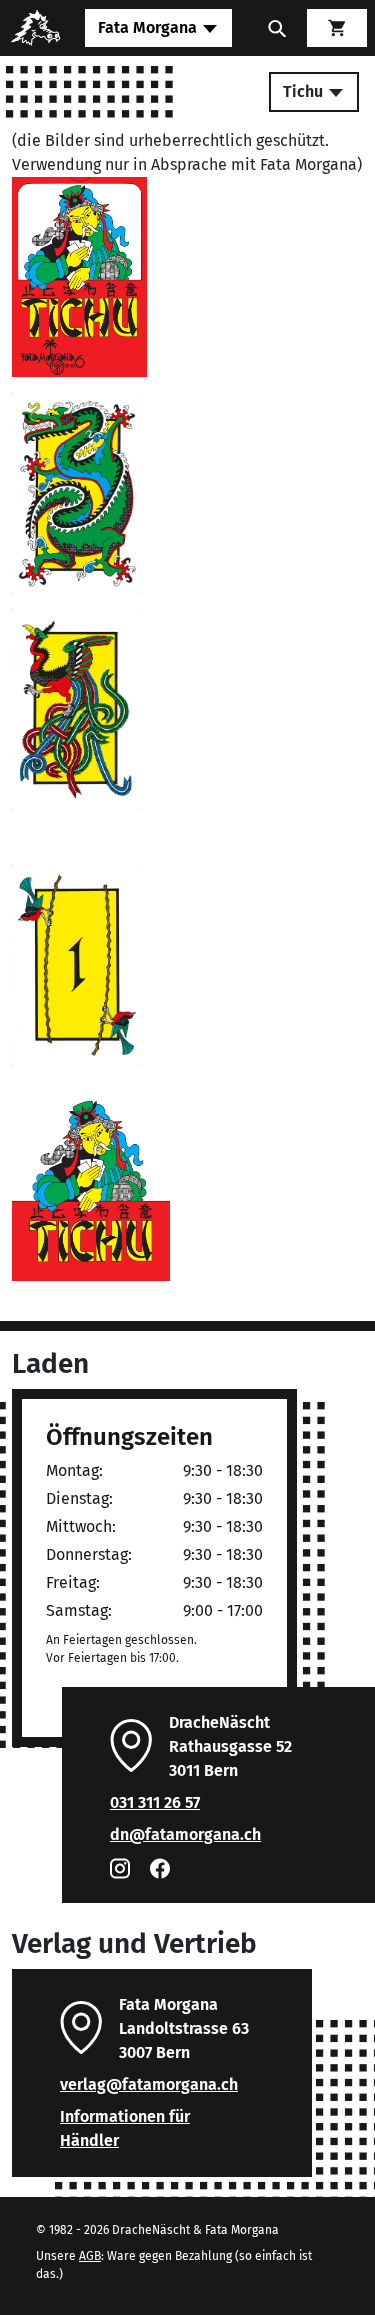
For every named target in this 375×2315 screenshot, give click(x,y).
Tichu (305, 91)
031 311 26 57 (155, 1802)
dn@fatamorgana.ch (185, 1834)
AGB (90, 2256)
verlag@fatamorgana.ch (149, 2084)
